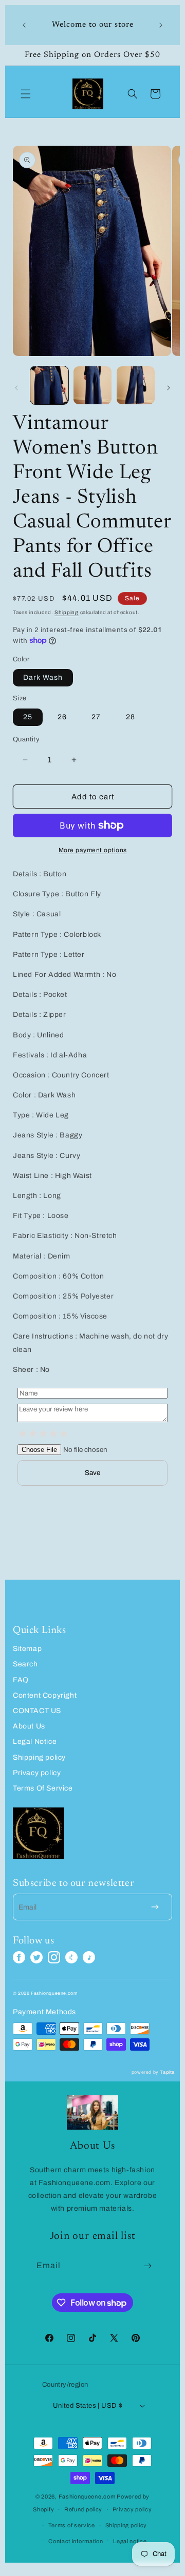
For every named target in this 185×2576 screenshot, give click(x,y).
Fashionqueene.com (87, 2496)
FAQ (21, 1680)
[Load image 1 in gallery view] (49, 385)
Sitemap (27, 1649)
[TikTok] (89, 1957)
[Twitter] (36, 1957)
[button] (26, 94)
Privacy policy (37, 1773)
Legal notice (130, 2541)
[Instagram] (54, 1957)
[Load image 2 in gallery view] (92, 385)
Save (92, 1473)
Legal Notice (35, 1742)
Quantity (26, 739)
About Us (29, 1726)
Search (25, 1664)
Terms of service (72, 2525)
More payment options (93, 850)
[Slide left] (16, 388)
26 (62, 717)
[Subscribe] (147, 2266)
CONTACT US (37, 1711)
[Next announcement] (161, 25)
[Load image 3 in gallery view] (136, 385)
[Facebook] (19, 1957)
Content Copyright (45, 1695)
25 (28, 717)
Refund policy (83, 2509)
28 (131, 717)
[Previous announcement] (24, 25)
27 (96, 717)
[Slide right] (169, 388)
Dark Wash (43, 677)
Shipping (67, 612)
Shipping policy (39, 1757)
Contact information (76, 2541)
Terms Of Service (43, 1788)
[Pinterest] (71, 1957)
